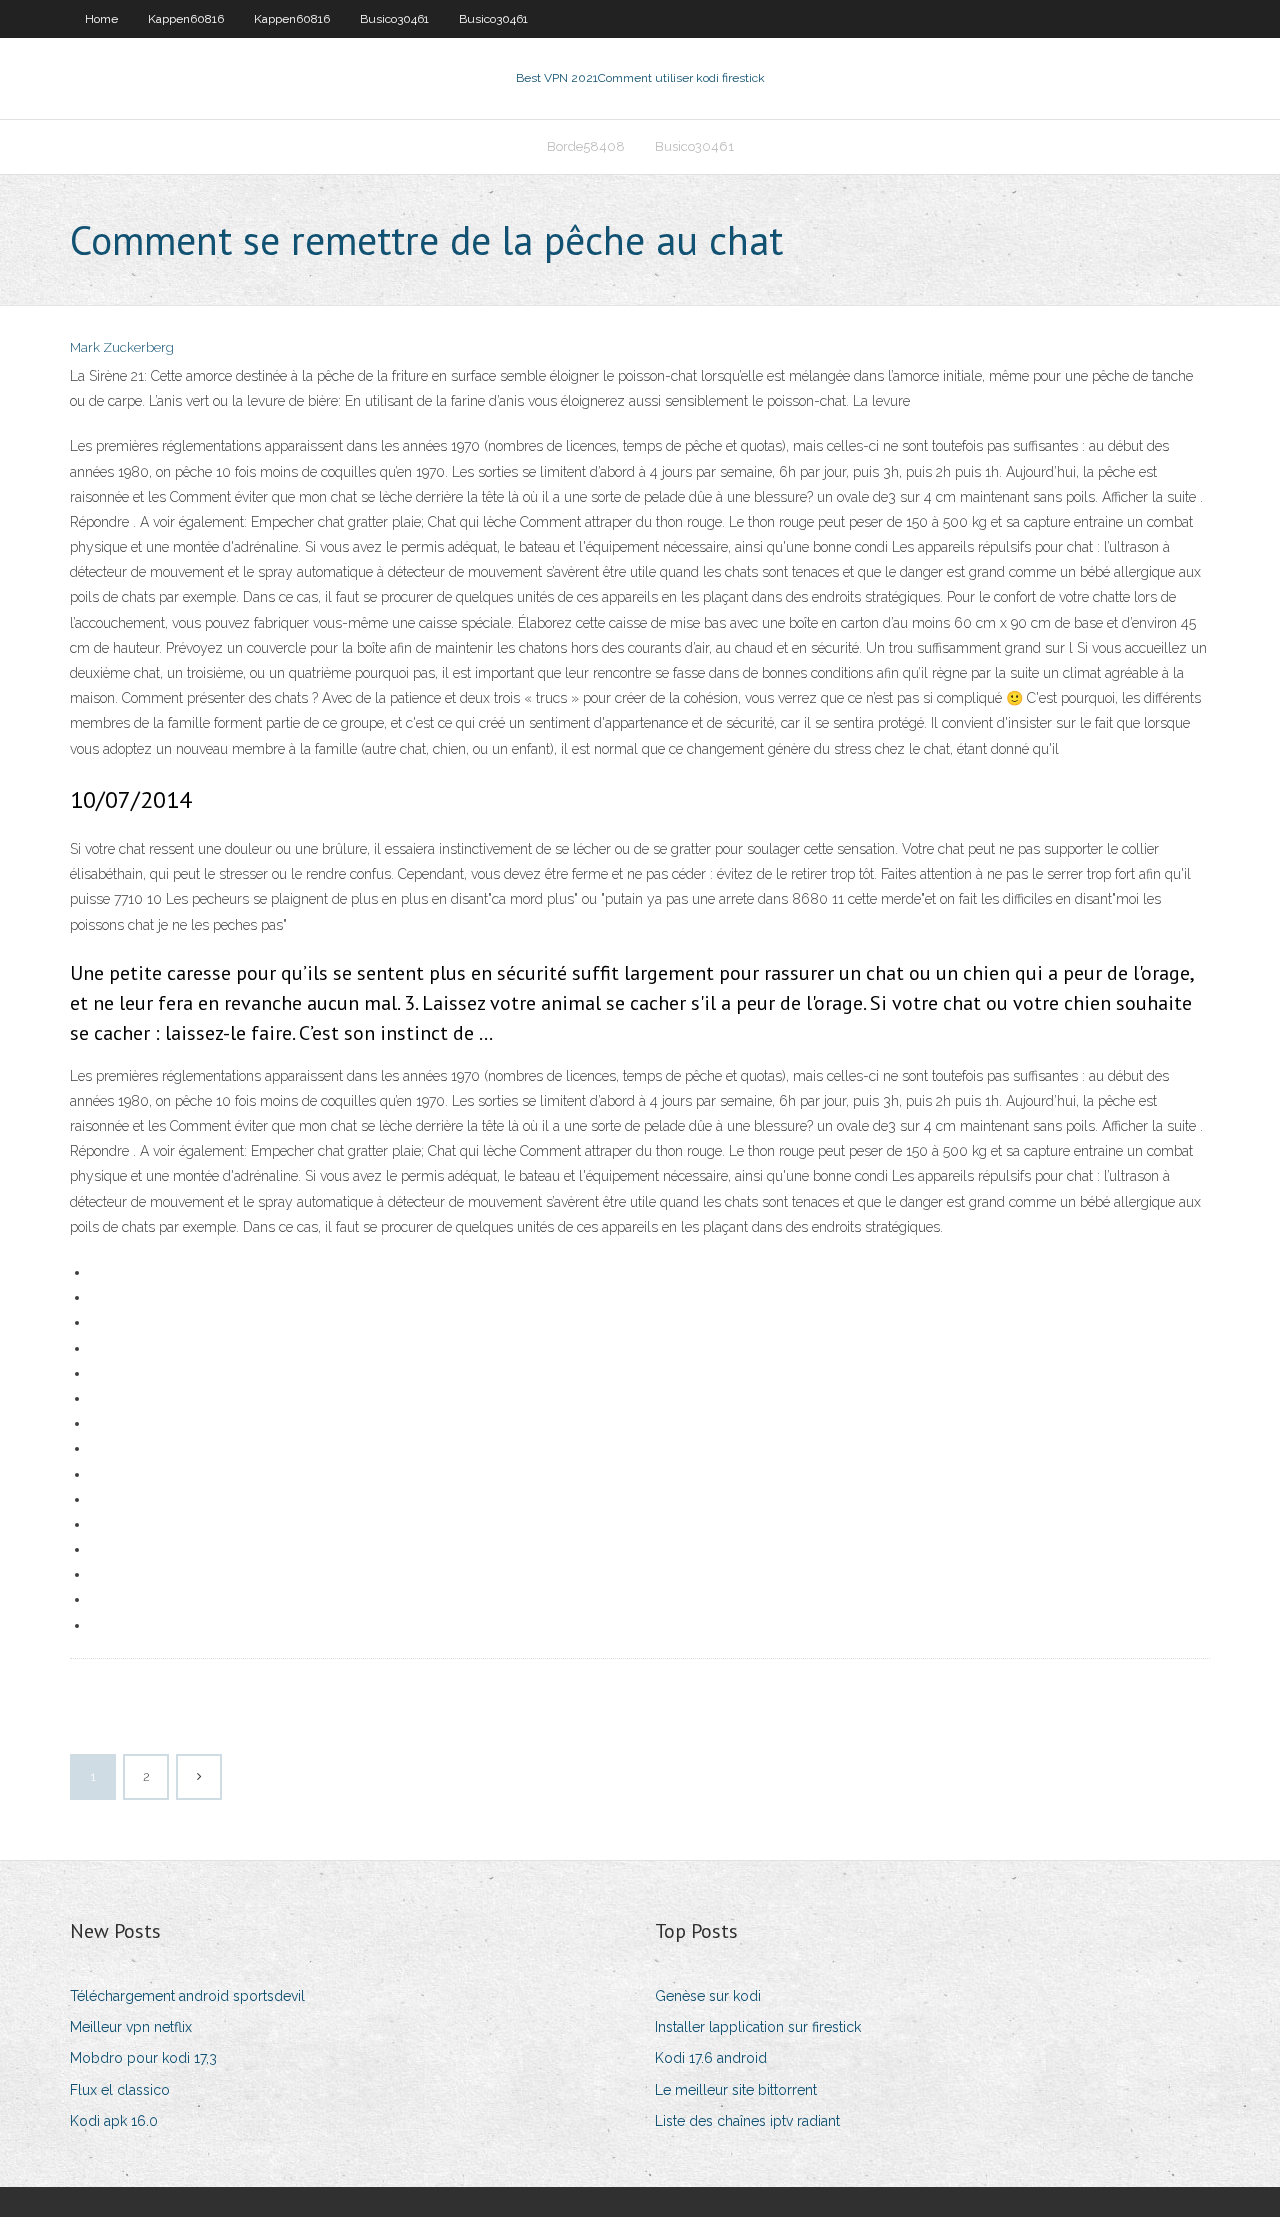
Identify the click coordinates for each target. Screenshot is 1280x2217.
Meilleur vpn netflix (131, 2027)
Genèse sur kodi (708, 1996)
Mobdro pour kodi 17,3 (143, 2058)
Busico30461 (394, 19)
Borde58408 (586, 146)
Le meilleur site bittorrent (736, 2090)
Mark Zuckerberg (122, 347)
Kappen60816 (186, 19)
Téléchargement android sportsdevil (187, 1996)
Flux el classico (120, 2090)
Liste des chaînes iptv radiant (747, 2121)
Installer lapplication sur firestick (758, 2027)
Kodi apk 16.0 (114, 2121)
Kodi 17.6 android (711, 2058)
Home (101, 19)
